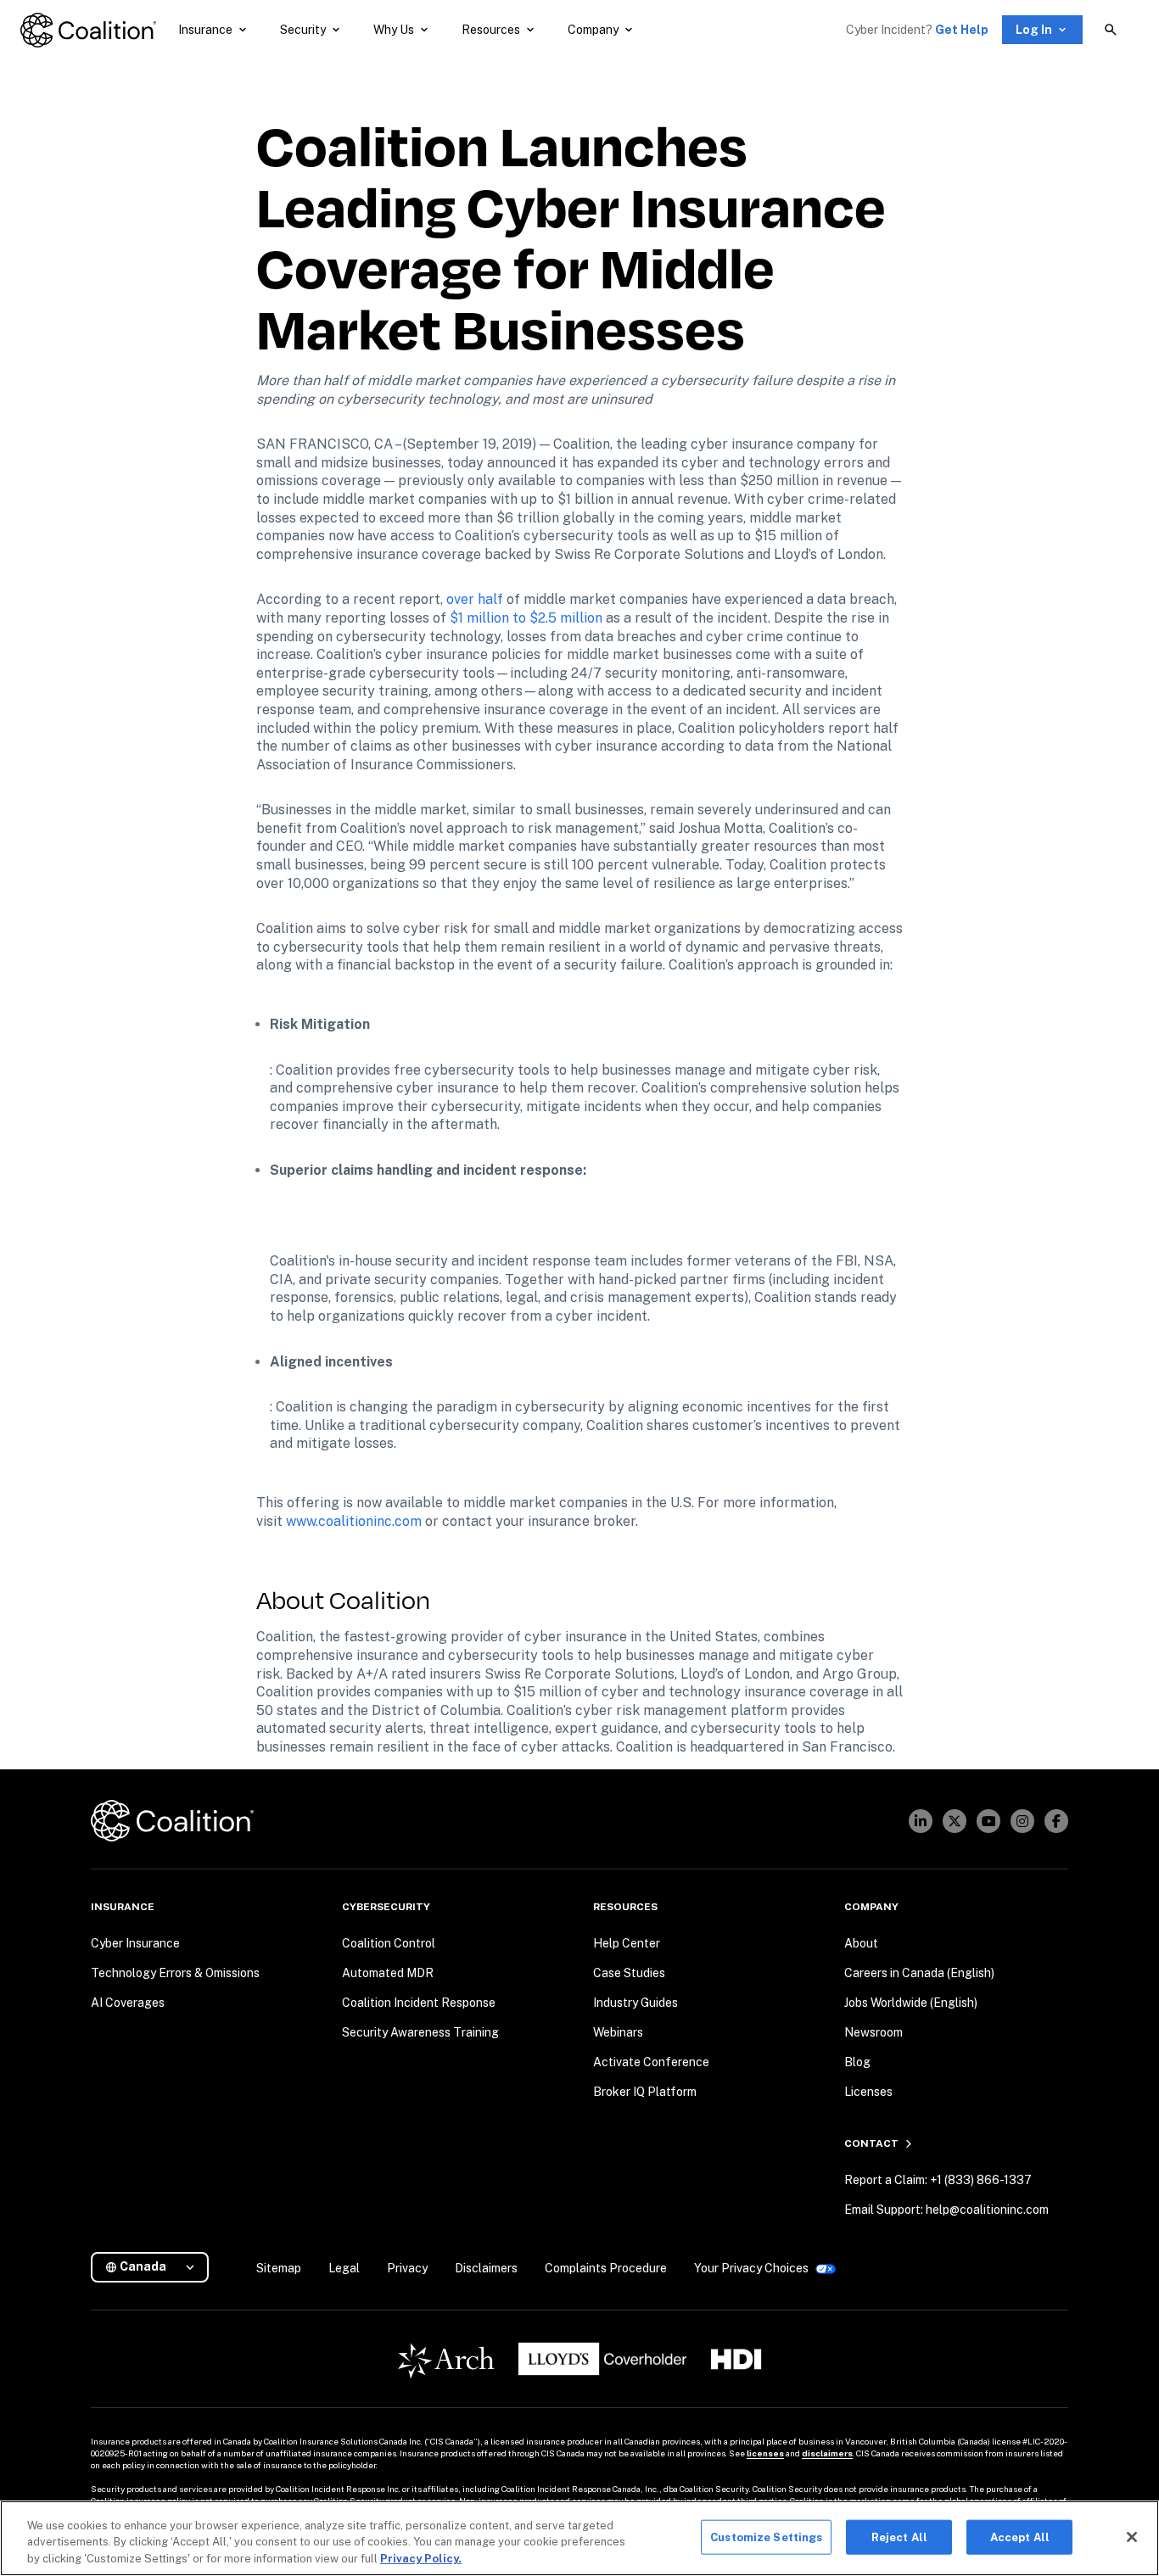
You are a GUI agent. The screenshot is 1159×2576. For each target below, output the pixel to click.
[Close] (1132, 2537)
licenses (765, 2453)
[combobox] (157, 2267)
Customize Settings (766, 2537)
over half (475, 599)
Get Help (962, 30)
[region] (579, 2538)
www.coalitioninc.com (354, 1521)
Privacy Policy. (421, 2559)
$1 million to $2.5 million (526, 618)
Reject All (899, 2537)
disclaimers (827, 2453)
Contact (871, 2143)
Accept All (1020, 2537)
